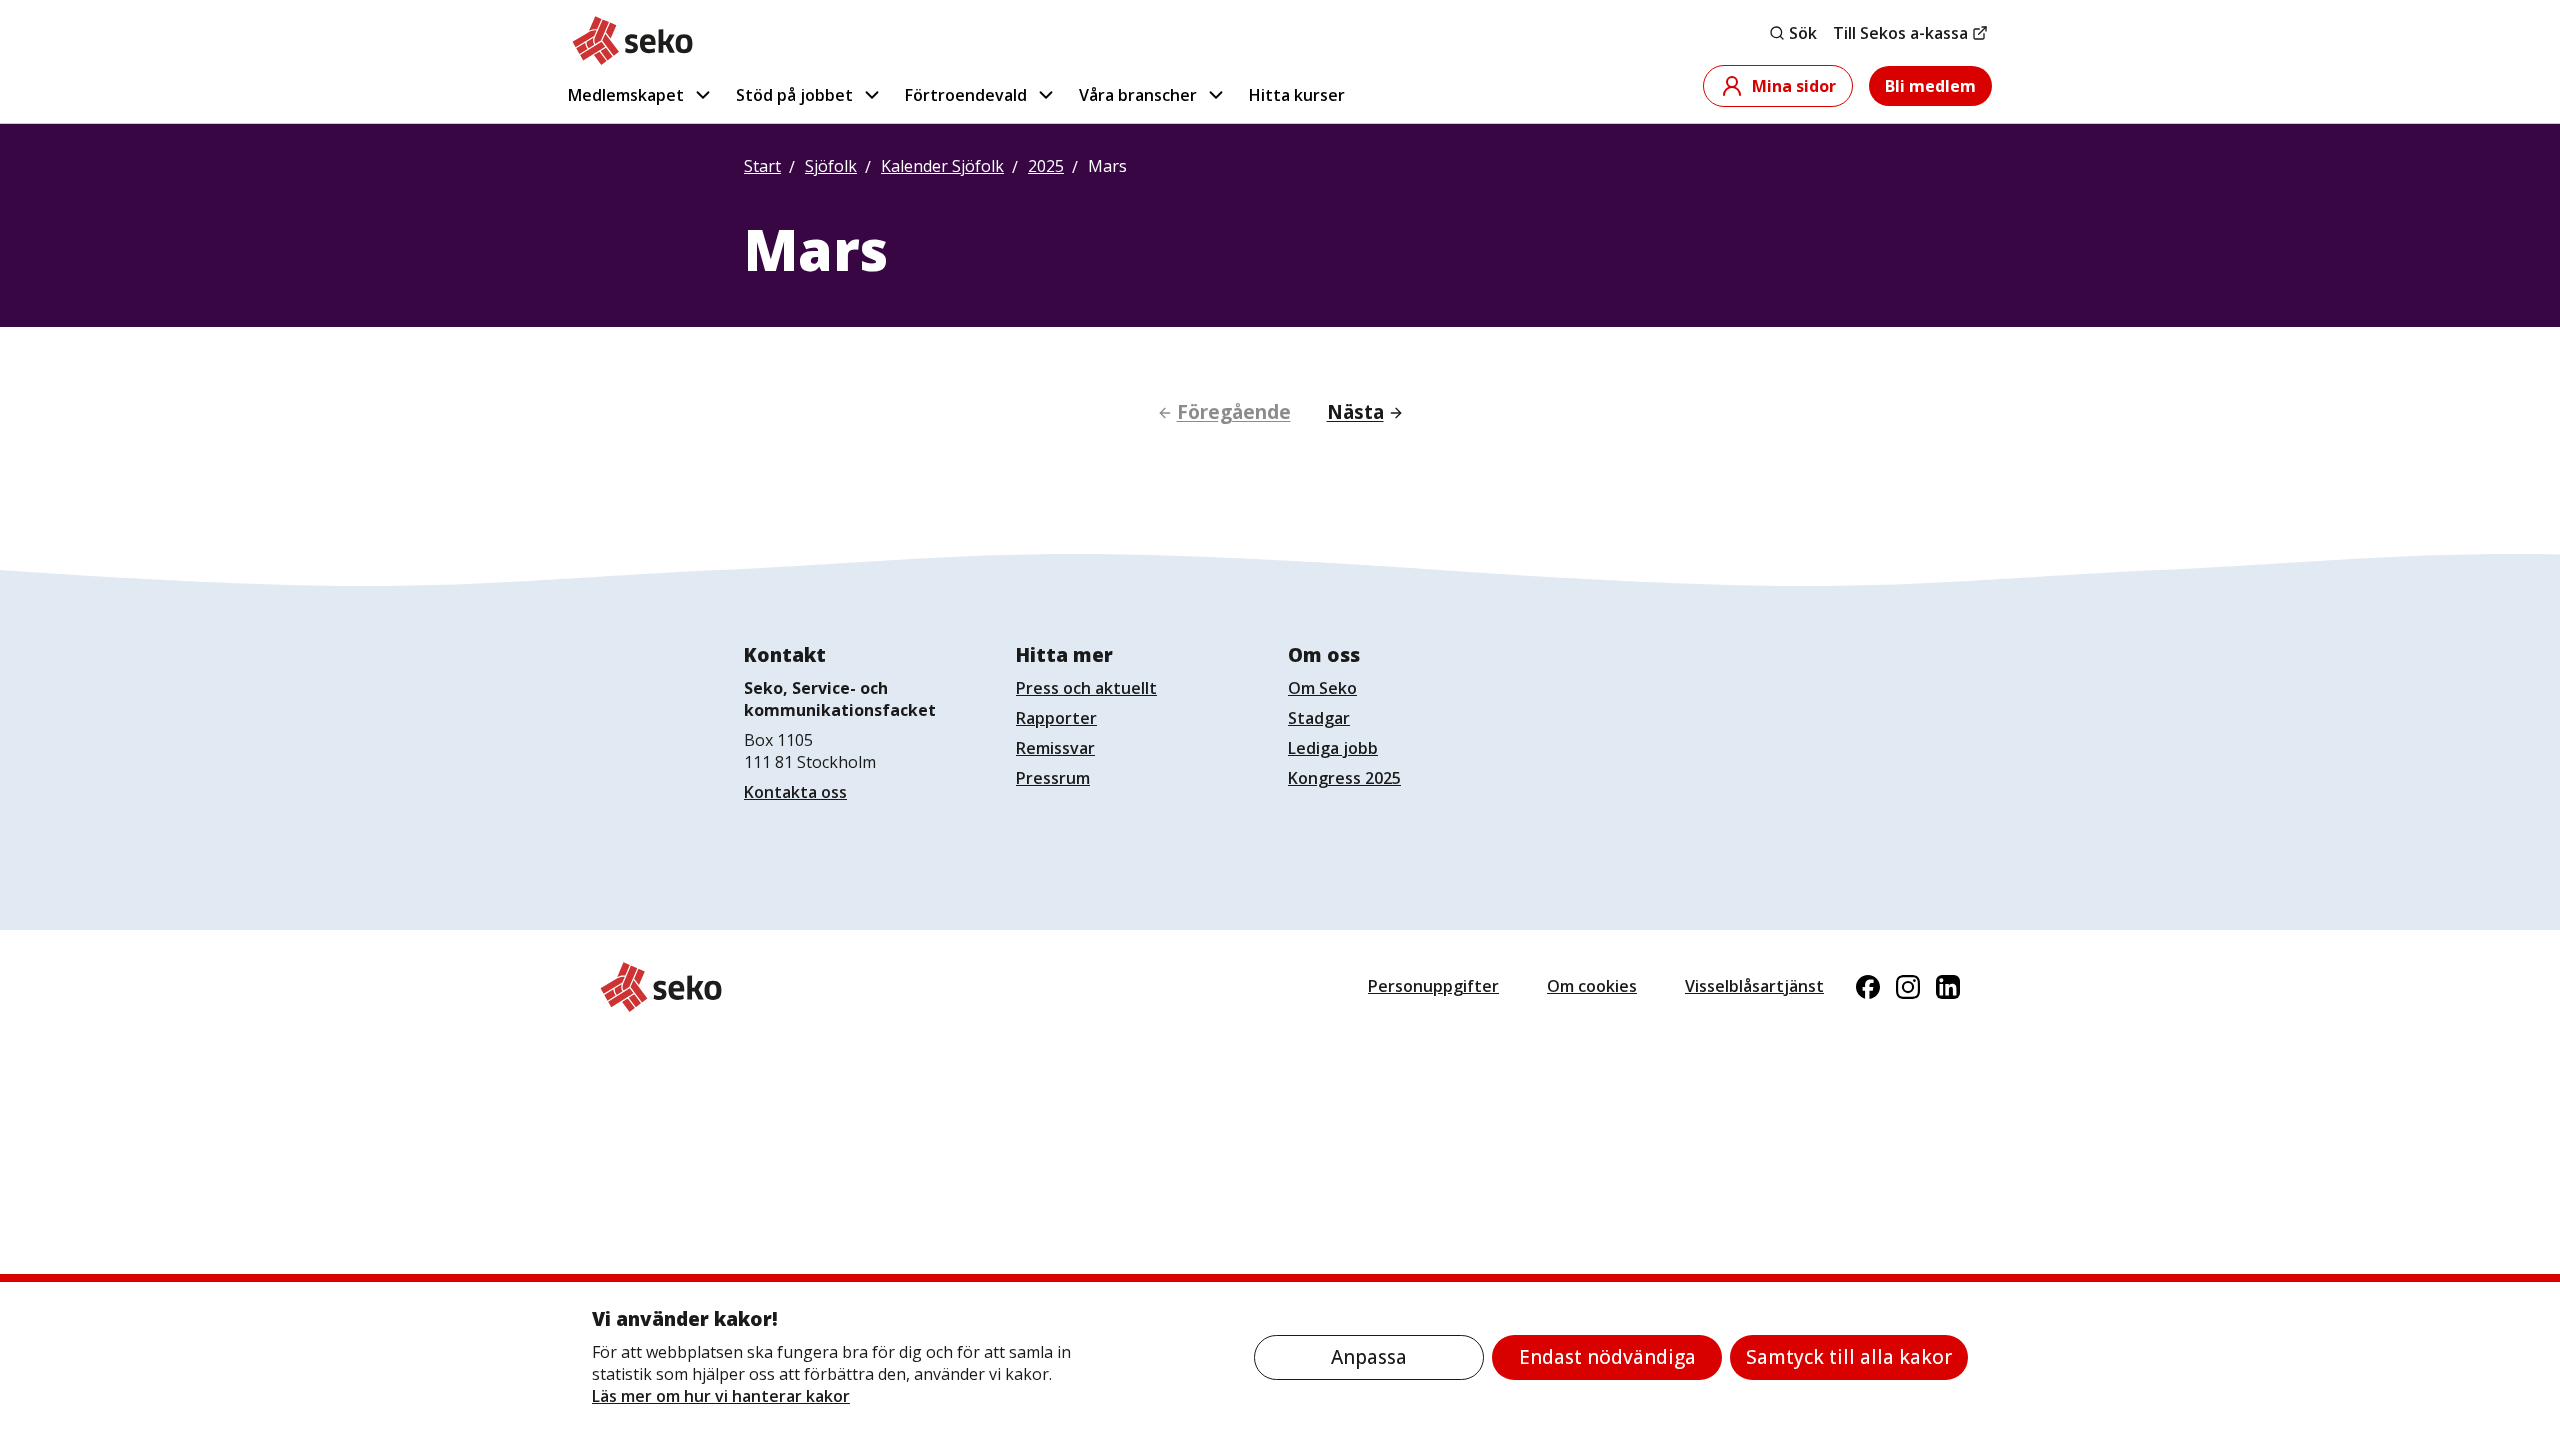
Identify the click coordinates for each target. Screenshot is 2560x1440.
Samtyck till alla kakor (1849, 1357)
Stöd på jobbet (794, 95)
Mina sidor (1794, 86)
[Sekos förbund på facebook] (1868, 987)
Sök (1803, 33)
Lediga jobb (1333, 748)
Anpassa (1369, 1357)
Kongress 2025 (1344, 778)
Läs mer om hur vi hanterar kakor (721, 1396)
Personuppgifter (1433, 986)
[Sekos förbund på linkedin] (1948, 987)
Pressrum (1053, 778)
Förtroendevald (966, 95)
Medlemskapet (626, 95)
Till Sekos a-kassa (1900, 33)
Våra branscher (1138, 95)
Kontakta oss (795, 792)
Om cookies (1592, 986)
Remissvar (1055, 748)
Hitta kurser (1297, 95)
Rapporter (1056, 718)
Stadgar (1319, 718)
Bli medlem (1930, 86)
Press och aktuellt (1086, 688)
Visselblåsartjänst (1754, 986)
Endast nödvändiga (1607, 1357)
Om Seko (1322, 688)
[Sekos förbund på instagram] (1908, 987)
